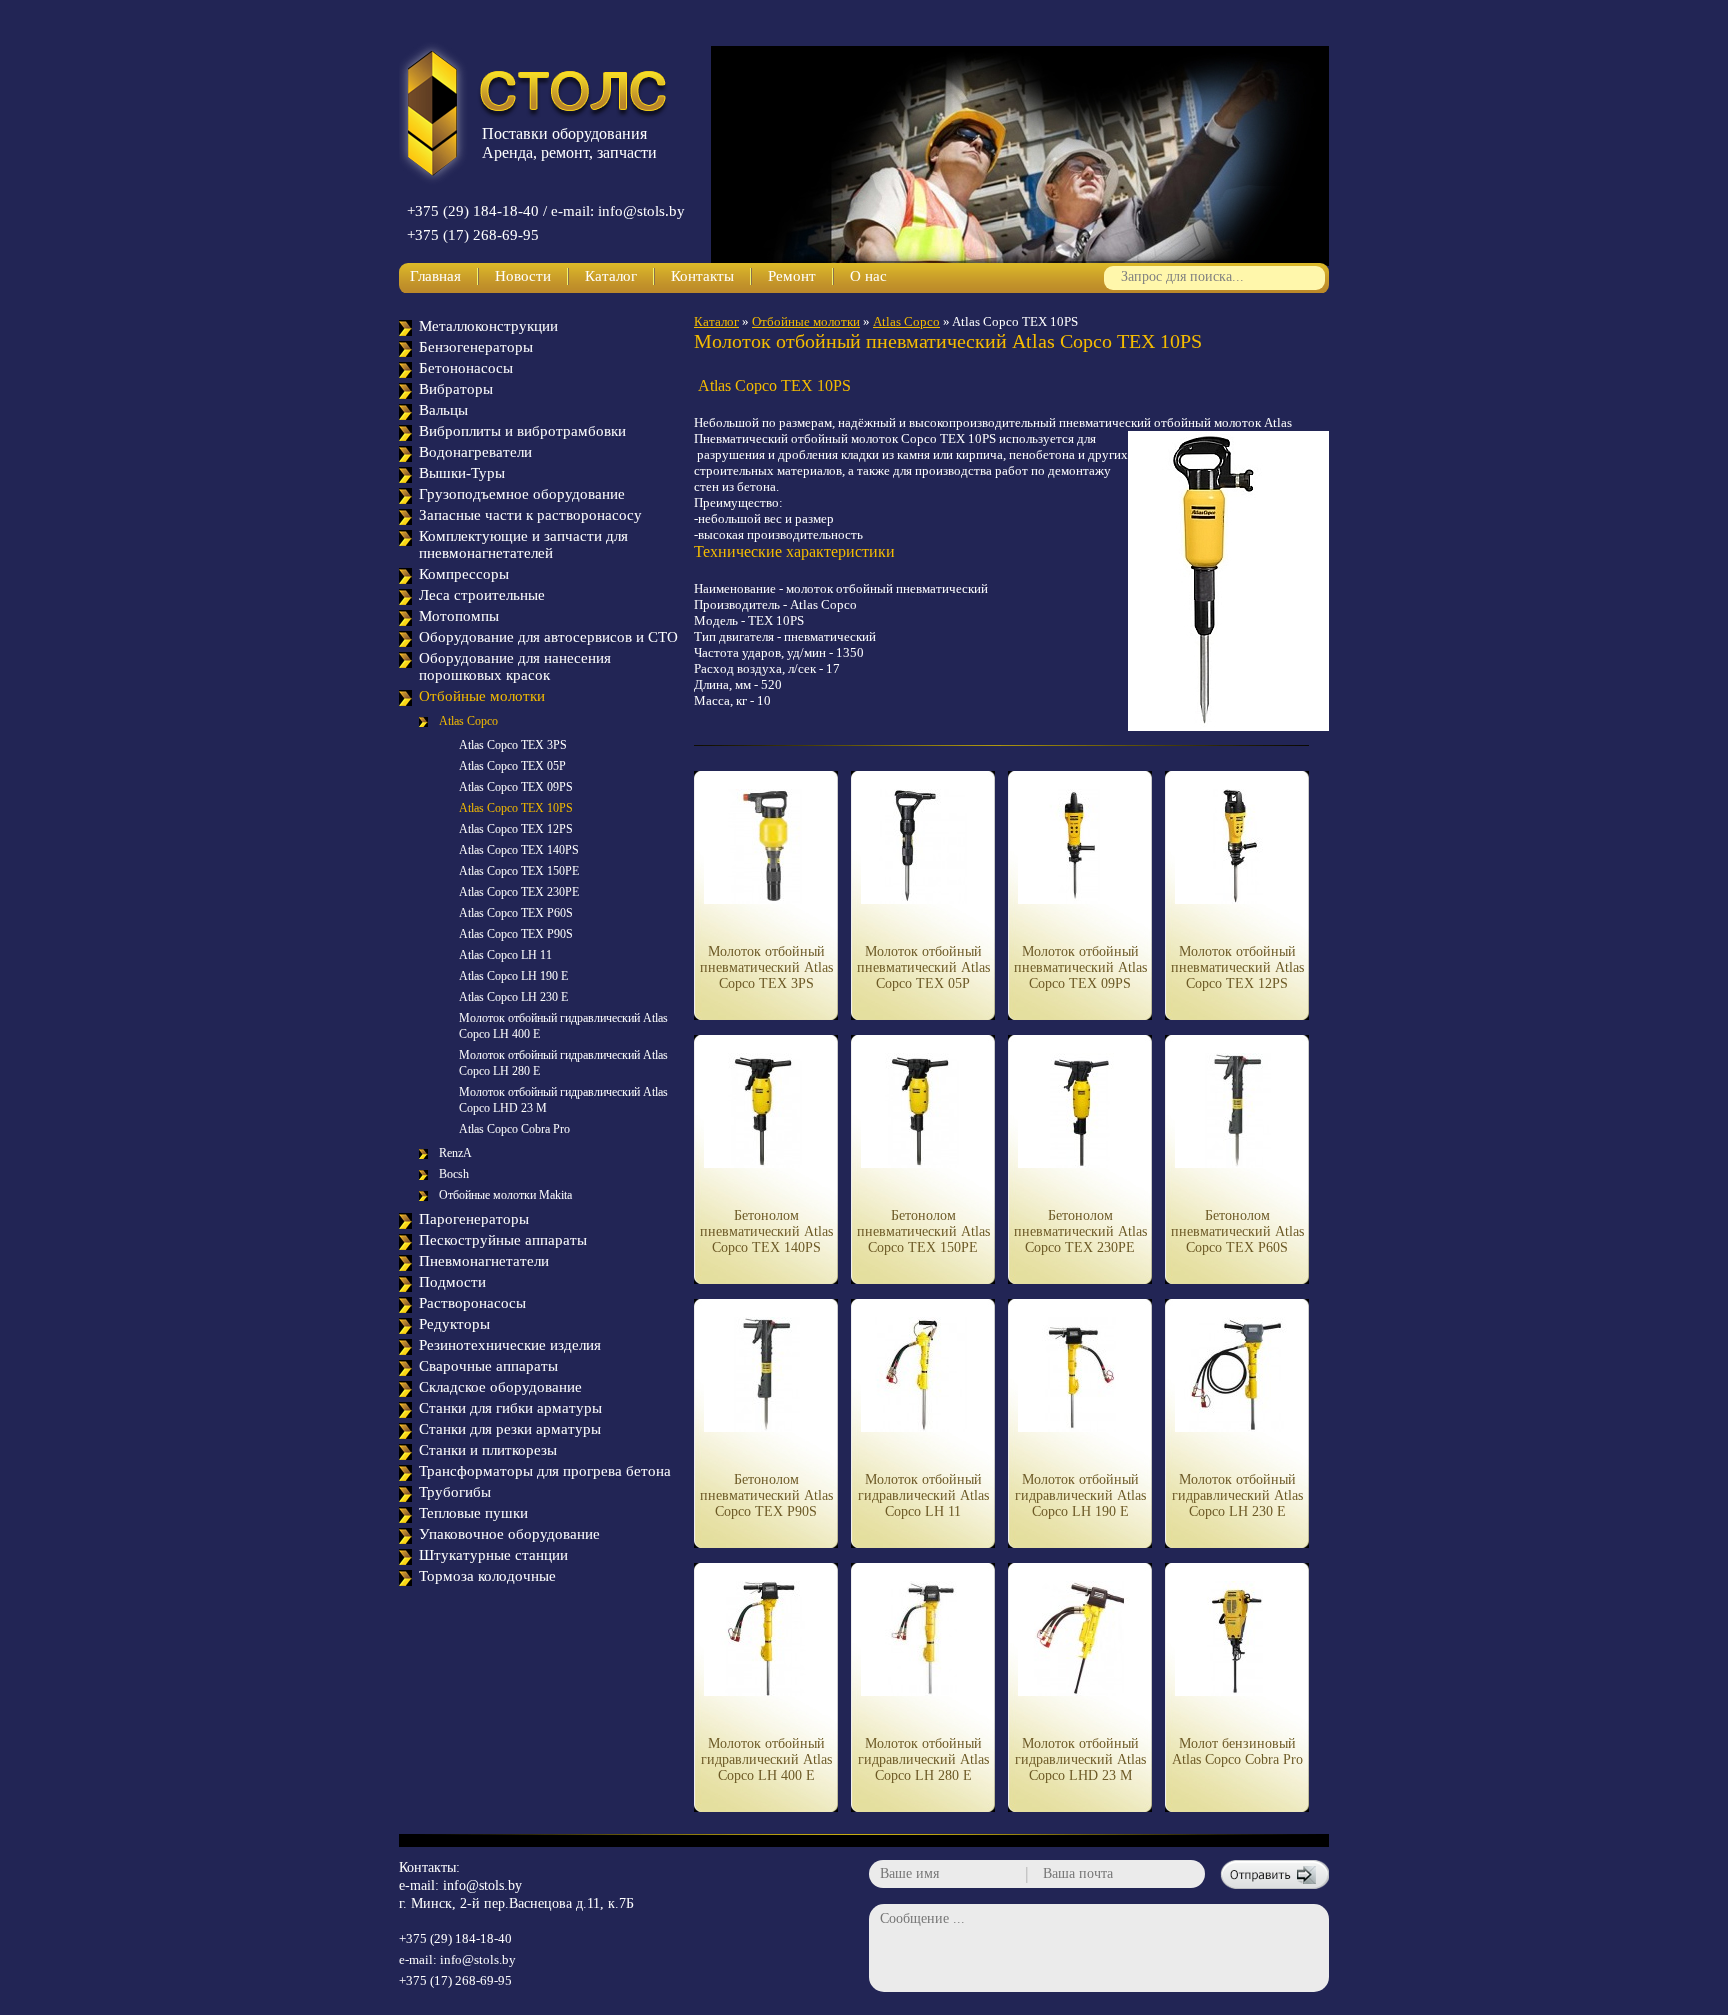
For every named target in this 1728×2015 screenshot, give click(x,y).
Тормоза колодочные (487, 1576)
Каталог (611, 276)
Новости (523, 276)
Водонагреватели (475, 452)
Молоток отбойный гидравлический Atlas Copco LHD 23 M (1080, 1759)
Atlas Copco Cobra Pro (514, 1129)
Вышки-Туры (462, 473)
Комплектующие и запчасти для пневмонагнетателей (523, 544)
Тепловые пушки (473, 1513)
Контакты (702, 276)
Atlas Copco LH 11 (505, 955)
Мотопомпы (459, 616)
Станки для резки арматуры (510, 1429)
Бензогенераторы (476, 347)
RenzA (455, 1153)
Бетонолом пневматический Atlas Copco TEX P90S (766, 1495)
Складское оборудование (500, 1387)
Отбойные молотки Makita (505, 1195)
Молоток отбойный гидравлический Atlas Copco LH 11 (923, 1495)
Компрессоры (464, 574)
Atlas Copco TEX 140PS (519, 850)
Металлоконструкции (488, 326)
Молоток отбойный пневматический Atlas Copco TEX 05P (923, 967)
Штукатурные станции (493, 1555)
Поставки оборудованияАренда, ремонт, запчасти (569, 143)
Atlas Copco (468, 721)
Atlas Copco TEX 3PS (513, 745)
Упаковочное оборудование (509, 1534)
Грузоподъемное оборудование (522, 494)
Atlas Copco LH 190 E (513, 976)
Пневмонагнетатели (484, 1261)
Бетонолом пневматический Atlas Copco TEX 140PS (766, 1231)
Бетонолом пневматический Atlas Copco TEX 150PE (923, 1231)
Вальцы (443, 410)
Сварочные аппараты (488, 1366)
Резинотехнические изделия (510, 1345)
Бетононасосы (466, 368)
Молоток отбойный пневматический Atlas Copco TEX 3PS (766, 967)
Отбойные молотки (482, 696)
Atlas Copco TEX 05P (512, 766)
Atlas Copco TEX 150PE (519, 871)
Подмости (452, 1282)
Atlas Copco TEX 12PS (516, 829)
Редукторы (454, 1324)
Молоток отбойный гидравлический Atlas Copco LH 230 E (1237, 1495)
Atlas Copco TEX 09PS (516, 787)
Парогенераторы (474, 1219)
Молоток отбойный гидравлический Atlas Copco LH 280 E (923, 1759)
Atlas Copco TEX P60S (516, 913)
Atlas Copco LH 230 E (513, 997)
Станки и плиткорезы (488, 1450)
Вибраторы (456, 389)
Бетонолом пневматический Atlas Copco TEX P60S (1237, 1231)
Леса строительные (482, 595)
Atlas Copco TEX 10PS (516, 808)
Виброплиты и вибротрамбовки (522, 431)
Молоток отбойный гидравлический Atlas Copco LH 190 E (1080, 1495)
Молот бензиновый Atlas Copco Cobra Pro (1237, 1751)
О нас (868, 276)
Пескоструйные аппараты (503, 1240)
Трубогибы (455, 1492)
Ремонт (792, 276)
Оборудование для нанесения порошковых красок (515, 666)
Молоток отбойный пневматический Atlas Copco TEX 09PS (1080, 967)
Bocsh (454, 1174)
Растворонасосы (472, 1303)
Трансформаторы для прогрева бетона (545, 1471)
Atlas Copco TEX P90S (516, 934)
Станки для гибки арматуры (510, 1408)
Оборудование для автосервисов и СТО (548, 637)
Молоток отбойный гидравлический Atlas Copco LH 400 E (766, 1759)
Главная (435, 276)
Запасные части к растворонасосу (530, 515)
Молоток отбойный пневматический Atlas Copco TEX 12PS (1237, 967)
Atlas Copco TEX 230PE (519, 892)
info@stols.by (482, 1885)
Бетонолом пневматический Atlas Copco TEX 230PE (1080, 1231)
